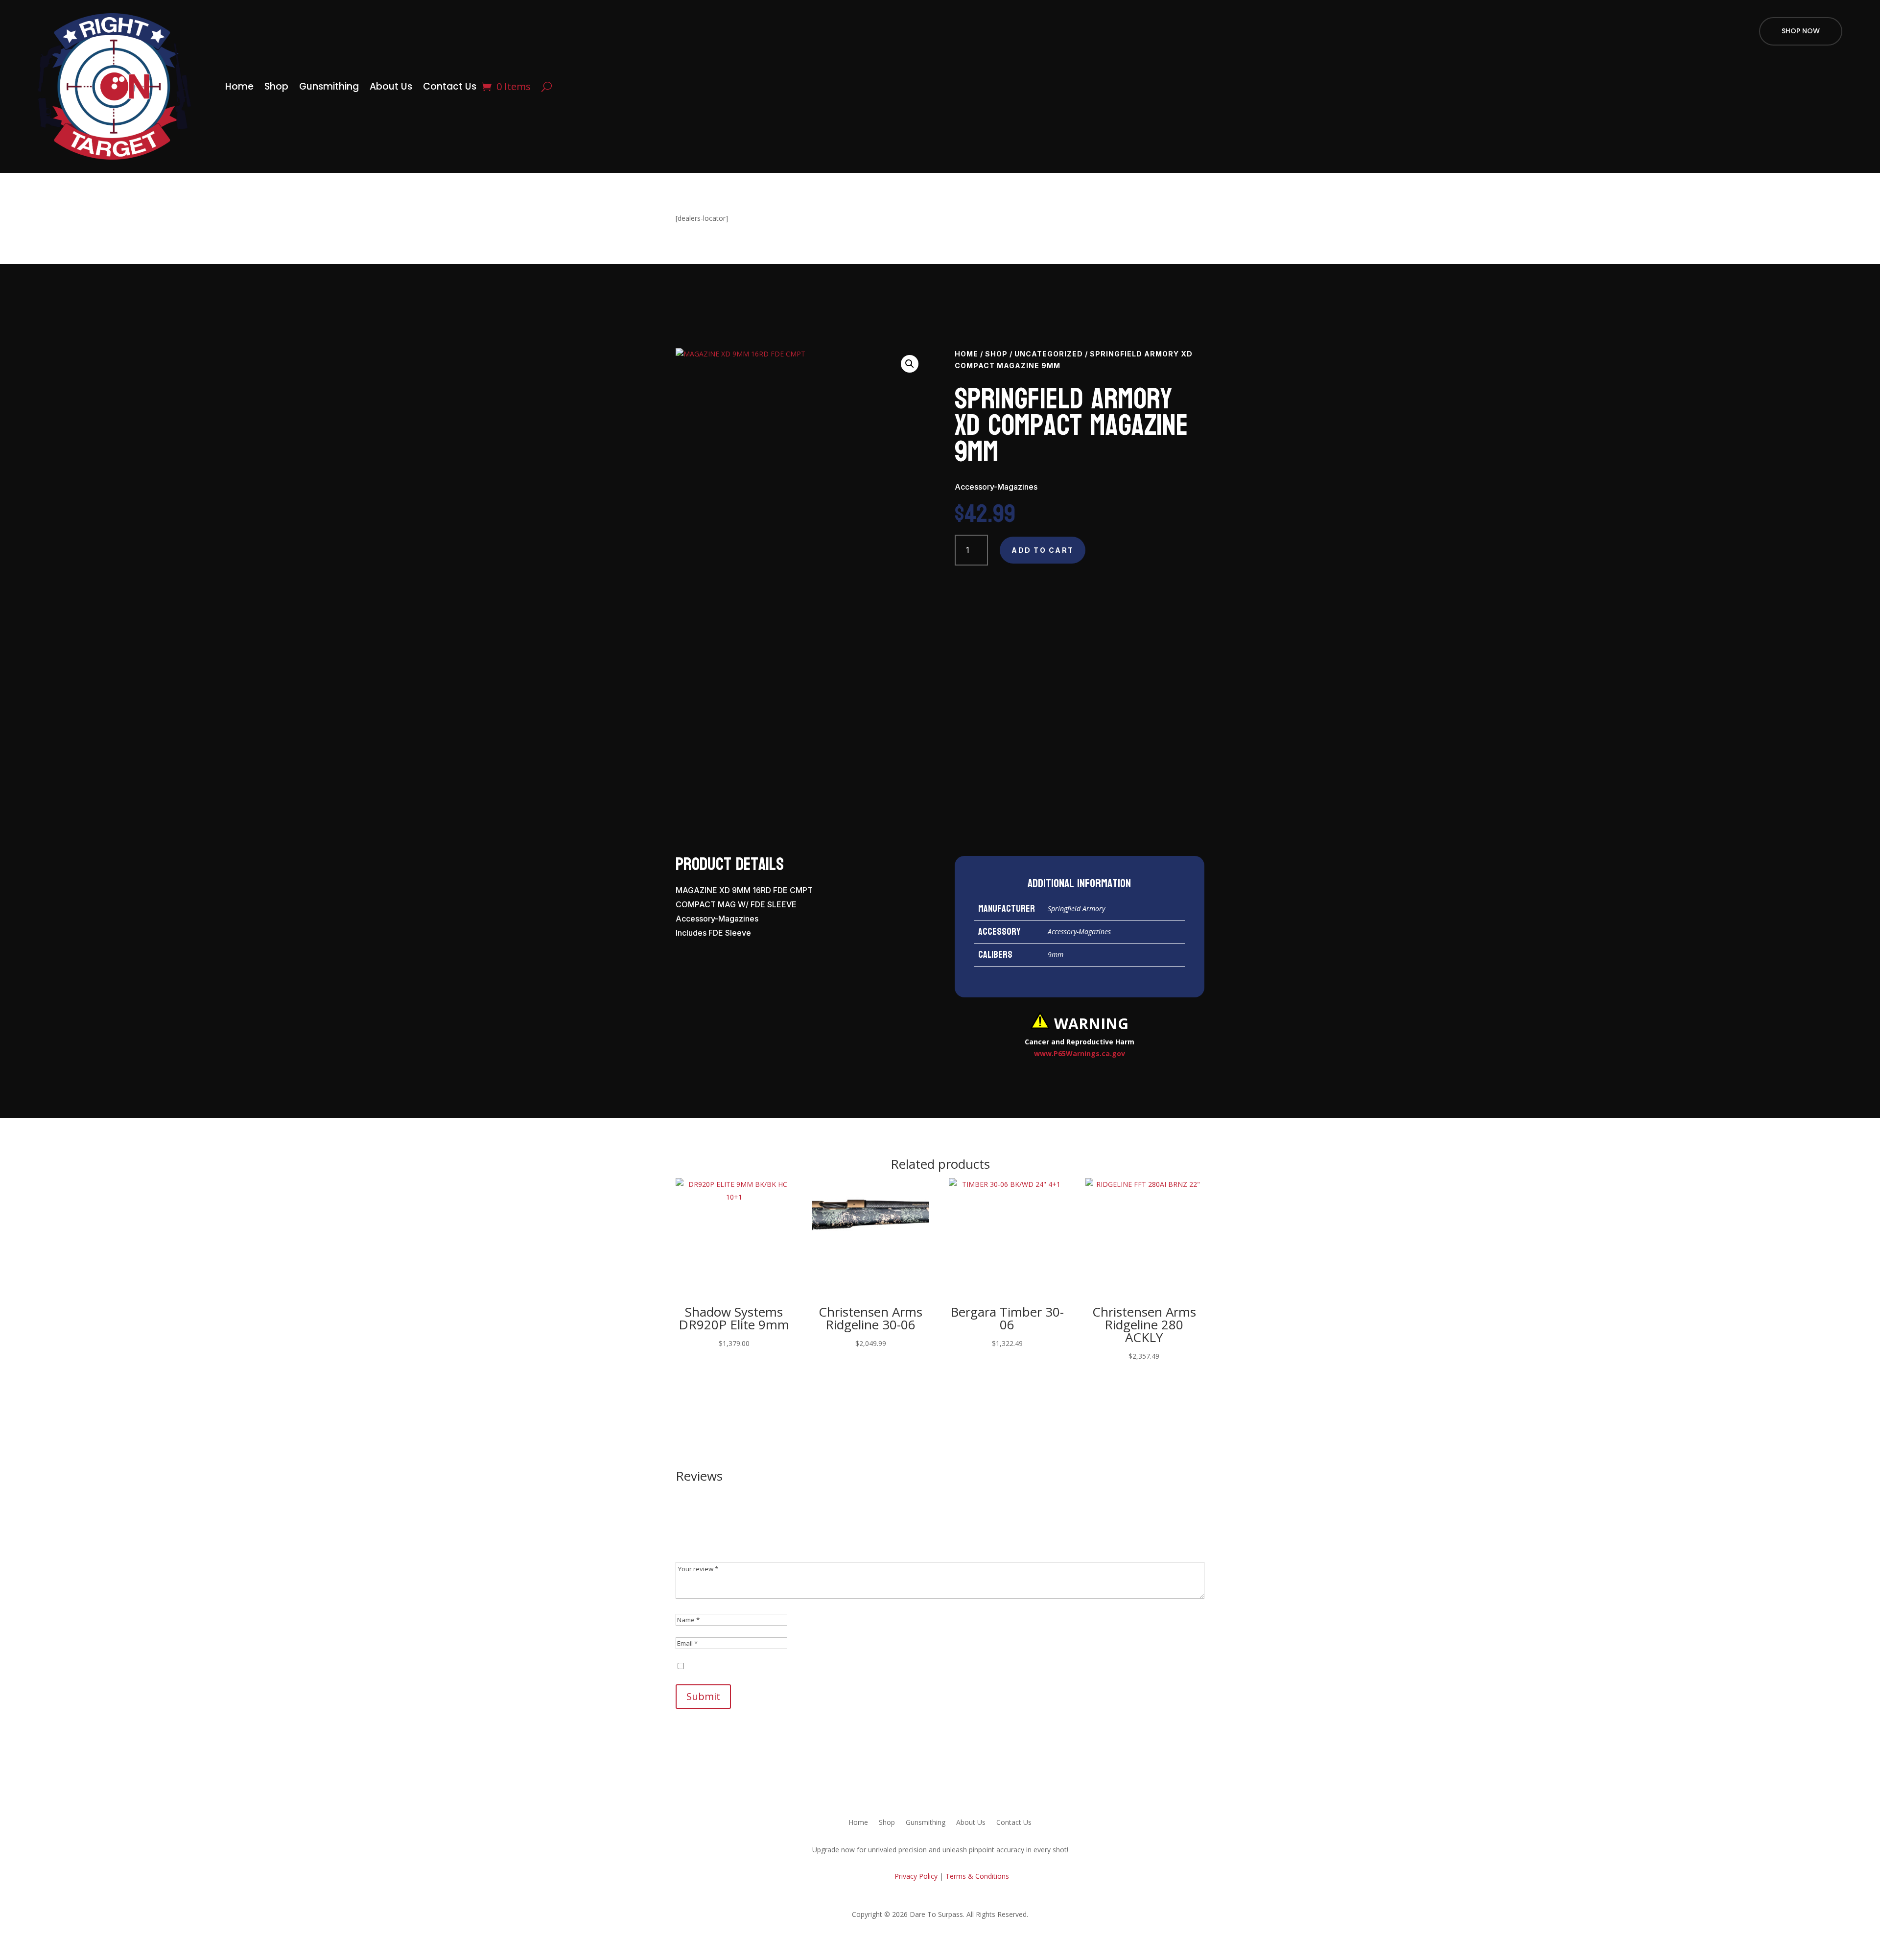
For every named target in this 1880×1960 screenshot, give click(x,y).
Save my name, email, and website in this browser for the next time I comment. (813, 1666)
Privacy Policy (915, 1876)
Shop (276, 86)
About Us (391, 86)
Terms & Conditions (977, 1876)
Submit (703, 1696)
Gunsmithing (329, 86)
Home (239, 86)
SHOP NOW (1801, 31)
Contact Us (450, 86)
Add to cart (1043, 550)
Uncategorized (1049, 354)
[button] (910, 364)
